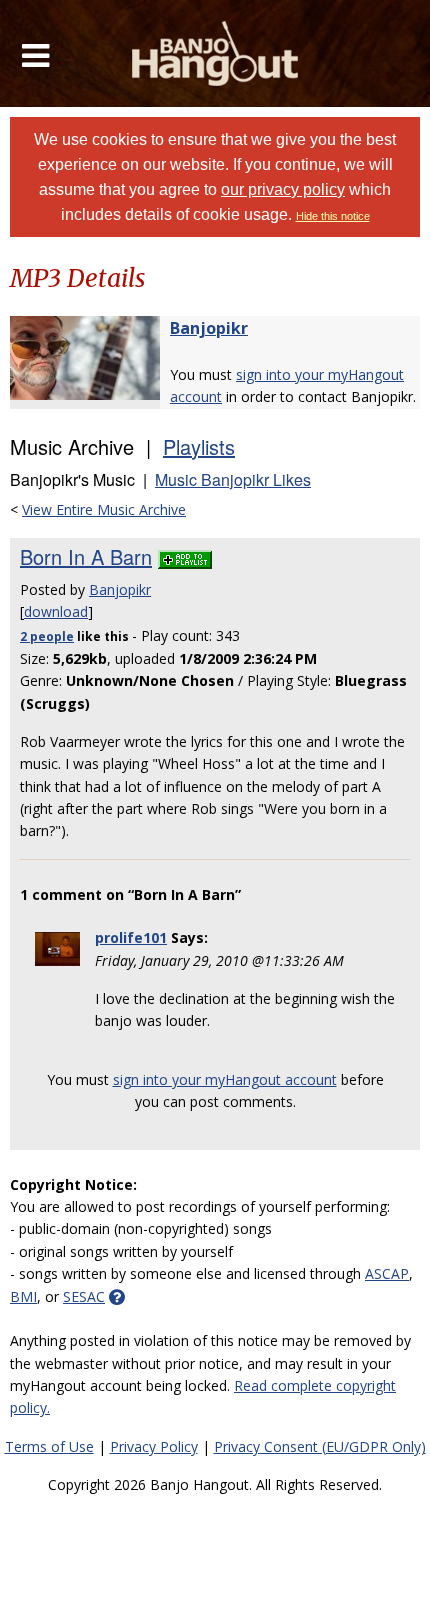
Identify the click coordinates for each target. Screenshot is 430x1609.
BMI (23, 1296)
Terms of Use (49, 1446)
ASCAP (387, 1273)
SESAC (84, 1296)
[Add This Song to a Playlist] (185, 556)
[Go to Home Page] (215, 53)
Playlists (199, 446)
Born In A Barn (86, 556)
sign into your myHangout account (225, 1079)
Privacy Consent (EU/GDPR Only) (320, 1446)
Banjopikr (209, 328)
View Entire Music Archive (104, 509)
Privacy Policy (154, 1446)
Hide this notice (333, 216)
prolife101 (131, 937)
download (56, 611)
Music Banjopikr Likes (233, 479)
